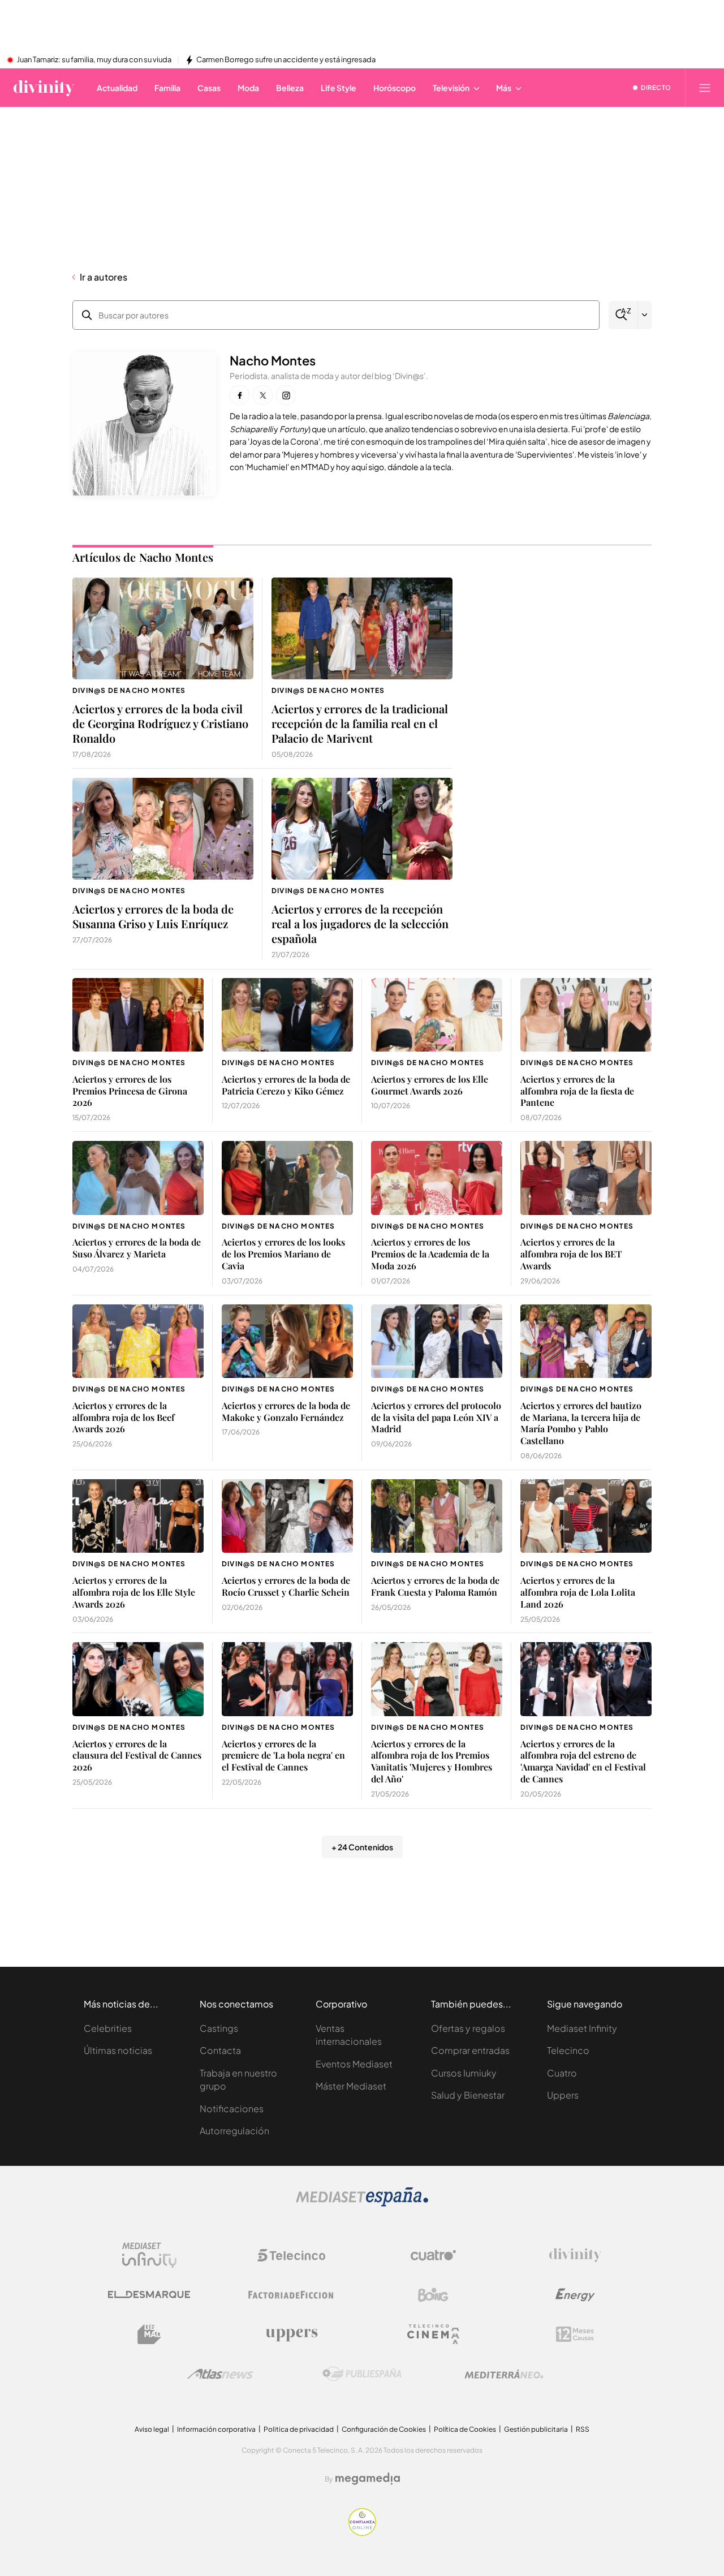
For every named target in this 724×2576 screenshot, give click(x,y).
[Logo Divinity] (575, 2255)
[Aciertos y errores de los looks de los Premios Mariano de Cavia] (287, 1178)
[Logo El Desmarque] (149, 2295)
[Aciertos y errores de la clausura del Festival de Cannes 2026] (138, 1679)
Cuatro (562, 2073)
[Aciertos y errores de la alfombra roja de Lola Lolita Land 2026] (586, 1516)
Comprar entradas (470, 2050)
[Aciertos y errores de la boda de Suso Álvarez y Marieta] (138, 1178)
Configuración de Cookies (384, 2429)
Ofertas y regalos (468, 2028)
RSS (583, 2429)
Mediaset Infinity (582, 2028)
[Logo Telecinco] (291, 2255)
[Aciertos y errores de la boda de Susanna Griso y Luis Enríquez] (163, 829)
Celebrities (108, 2028)
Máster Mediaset (351, 2086)
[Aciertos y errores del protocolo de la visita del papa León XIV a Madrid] (437, 1341)
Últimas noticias (118, 2050)
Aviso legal (152, 2429)
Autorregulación (234, 2131)
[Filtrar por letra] (645, 315)
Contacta (220, 2050)
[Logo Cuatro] (433, 2255)
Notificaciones (232, 2108)
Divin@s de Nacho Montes (129, 690)
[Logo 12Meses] (575, 2334)
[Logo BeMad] (149, 2334)
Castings (219, 2028)
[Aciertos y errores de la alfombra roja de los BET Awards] (586, 1178)
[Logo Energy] (575, 2295)
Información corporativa (216, 2429)
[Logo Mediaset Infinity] (149, 2255)
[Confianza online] (362, 2533)
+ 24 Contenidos (362, 1847)
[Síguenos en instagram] (286, 395)
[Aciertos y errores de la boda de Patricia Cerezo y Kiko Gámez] (287, 1015)
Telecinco (568, 2050)
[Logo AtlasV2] (220, 2374)
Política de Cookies (465, 2429)
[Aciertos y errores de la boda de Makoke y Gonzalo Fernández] (287, 1341)
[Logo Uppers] (291, 2334)
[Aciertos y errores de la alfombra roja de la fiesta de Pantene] (586, 1015)
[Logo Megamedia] (368, 2479)
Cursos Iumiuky (464, 2073)
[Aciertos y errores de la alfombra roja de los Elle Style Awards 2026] (138, 1516)
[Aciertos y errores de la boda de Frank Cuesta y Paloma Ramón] (437, 1516)
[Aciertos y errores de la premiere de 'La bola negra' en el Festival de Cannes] (287, 1679)
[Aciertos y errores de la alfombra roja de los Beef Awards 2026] (138, 1341)
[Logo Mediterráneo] (504, 2374)
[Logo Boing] (433, 2295)
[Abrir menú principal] (705, 88)
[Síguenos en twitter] (263, 395)
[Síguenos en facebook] (240, 395)
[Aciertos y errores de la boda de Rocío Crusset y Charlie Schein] (287, 1516)
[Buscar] (623, 315)
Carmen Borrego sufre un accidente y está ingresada (286, 60)
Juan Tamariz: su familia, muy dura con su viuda (94, 60)
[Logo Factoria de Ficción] (291, 2295)
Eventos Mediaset (354, 2064)
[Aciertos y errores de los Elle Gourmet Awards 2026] (437, 1015)
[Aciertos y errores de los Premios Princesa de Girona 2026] (138, 1015)
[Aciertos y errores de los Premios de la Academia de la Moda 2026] (437, 1178)
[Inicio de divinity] (44, 88)
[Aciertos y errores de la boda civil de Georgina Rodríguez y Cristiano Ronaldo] (163, 628)
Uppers (563, 2095)
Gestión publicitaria (536, 2429)
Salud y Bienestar (468, 2095)
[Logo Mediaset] (362, 2204)
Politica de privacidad (299, 2429)
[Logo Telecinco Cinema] (433, 2334)
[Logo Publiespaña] (362, 2374)
